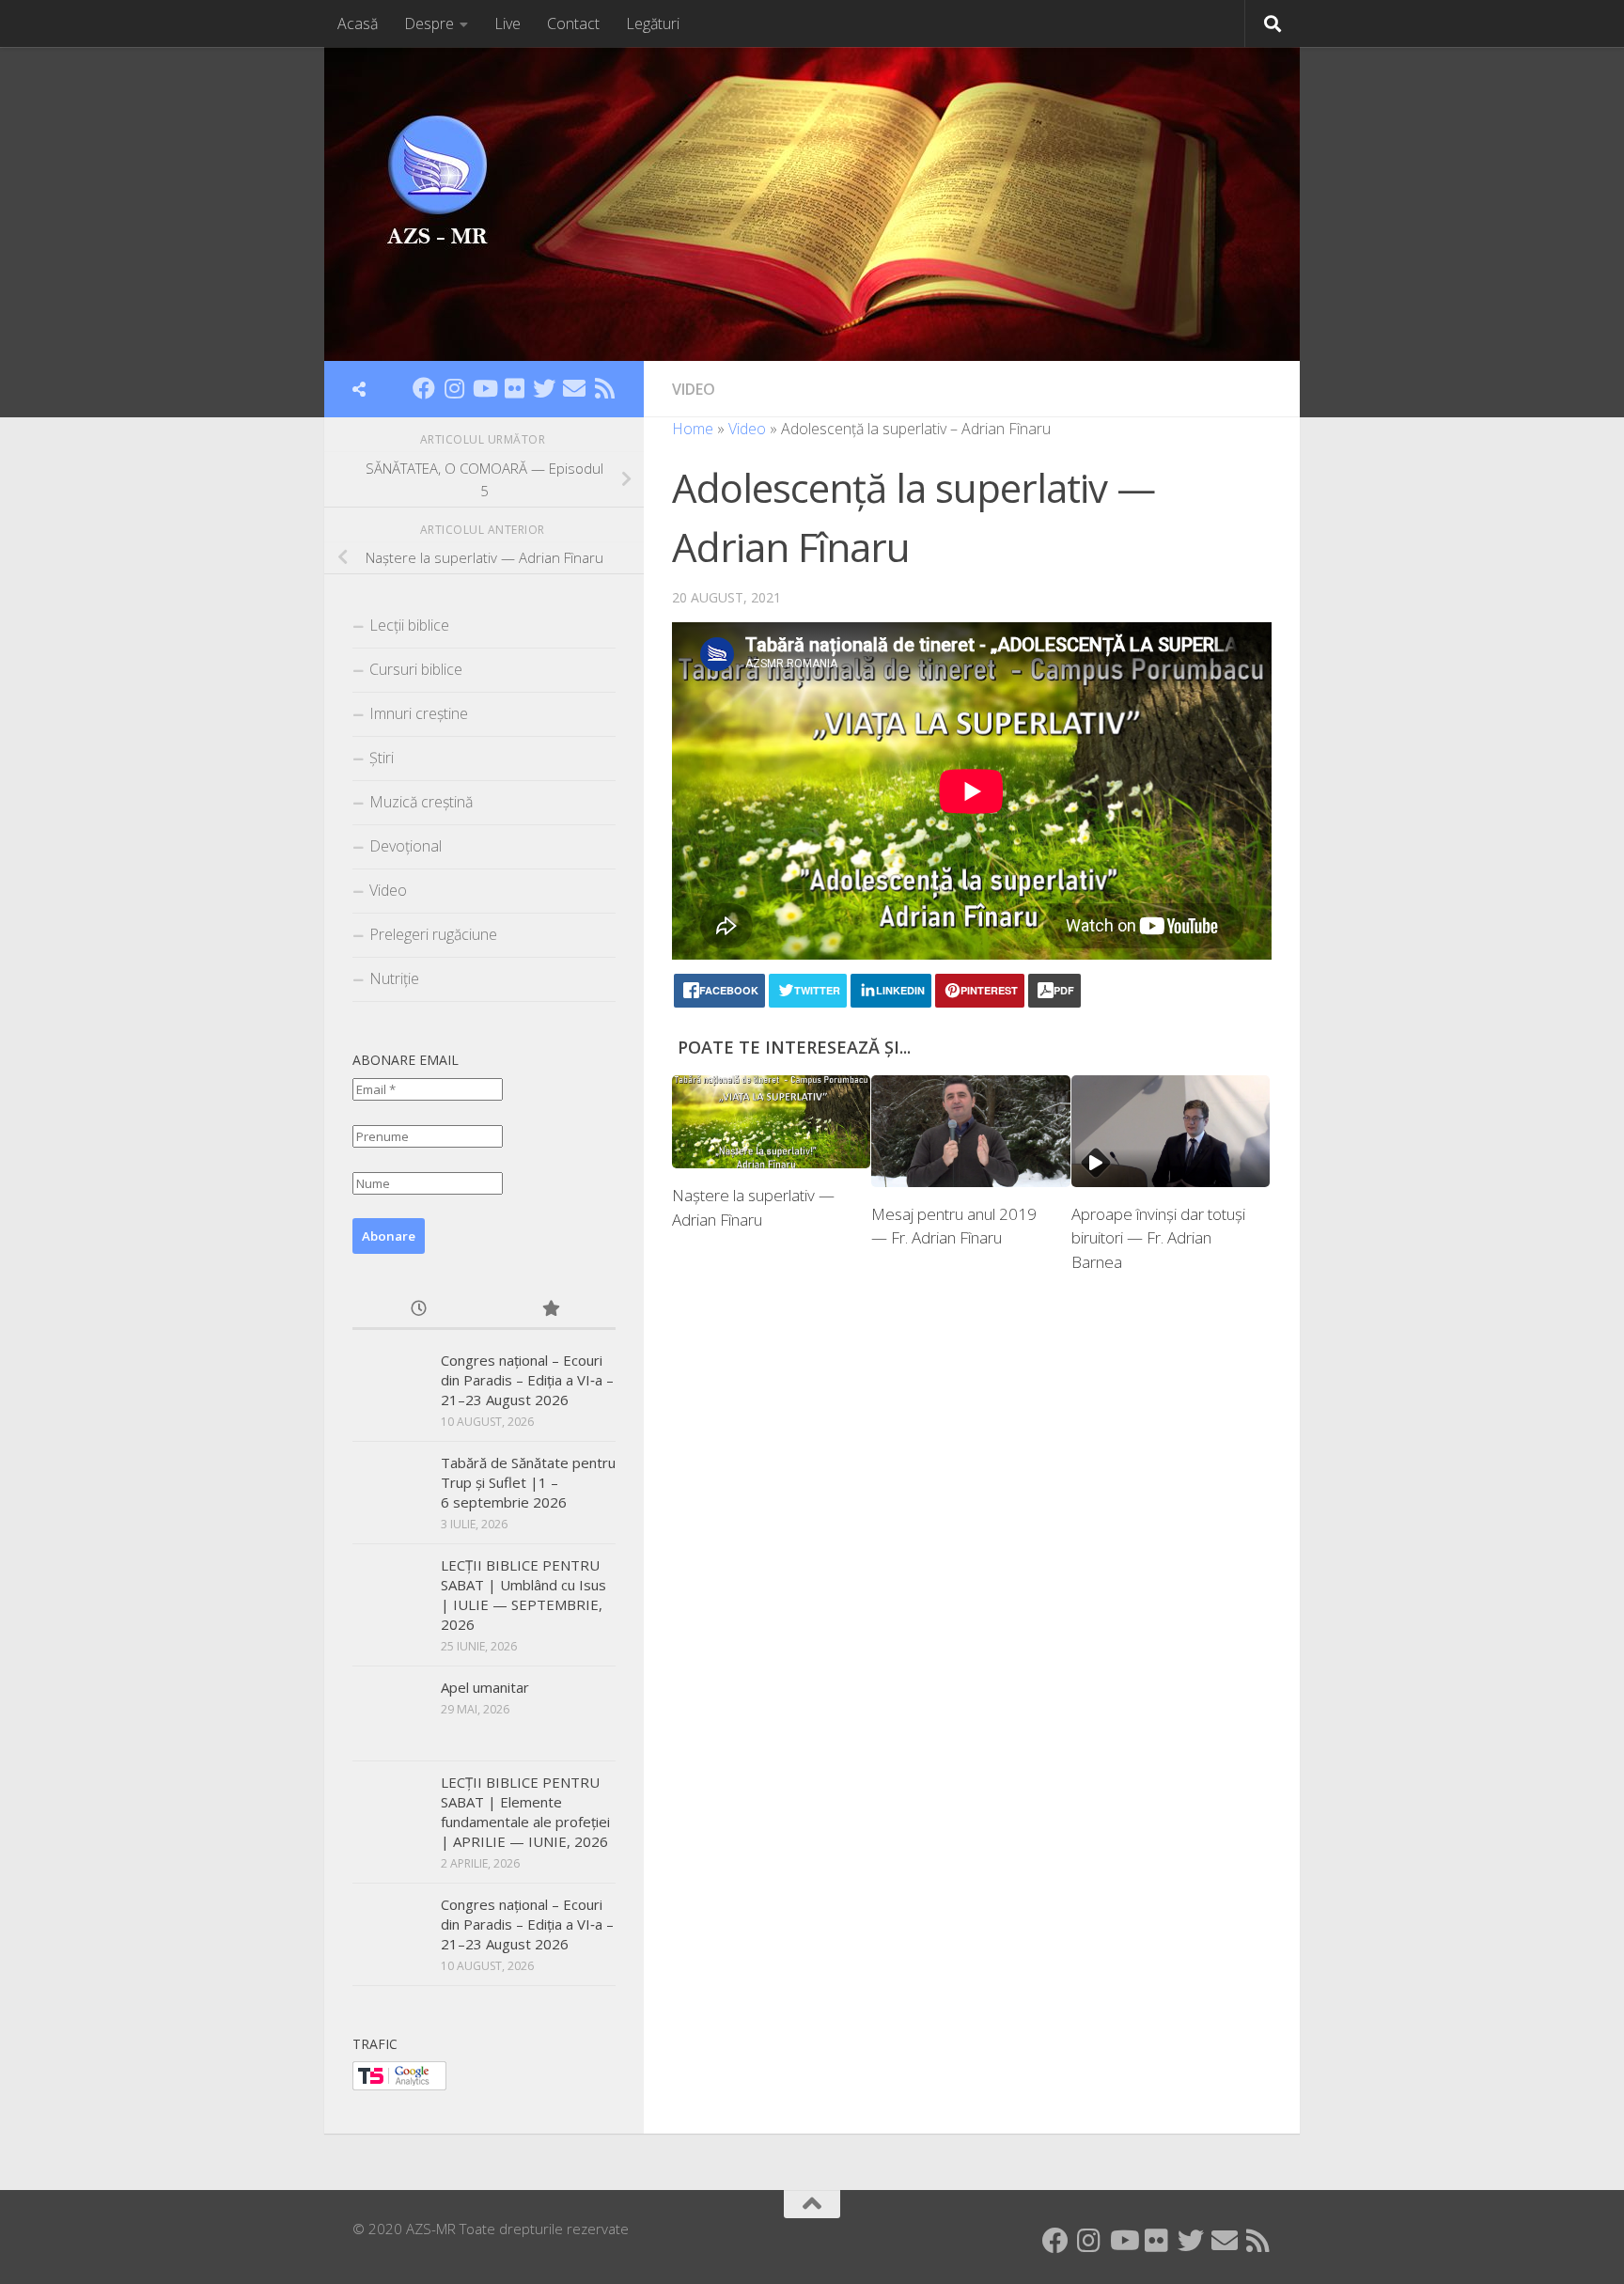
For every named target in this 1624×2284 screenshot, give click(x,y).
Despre (429, 23)
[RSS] (604, 388)
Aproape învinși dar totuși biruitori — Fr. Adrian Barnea (1158, 1238)
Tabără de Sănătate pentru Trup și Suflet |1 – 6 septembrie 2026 (528, 1482)
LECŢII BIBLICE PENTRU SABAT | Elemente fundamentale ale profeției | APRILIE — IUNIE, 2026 (525, 1812)
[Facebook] (424, 388)
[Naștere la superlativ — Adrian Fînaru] (771, 1122)
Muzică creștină (421, 802)
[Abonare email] (574, 388)
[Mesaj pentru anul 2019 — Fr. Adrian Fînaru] (970, 1131)
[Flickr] (514, 388)
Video (694, 389)
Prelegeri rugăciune (433, 934)
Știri (382, 758)
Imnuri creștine (419, 713)
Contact (573, 23)
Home (693, 429)
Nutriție (394, 978)
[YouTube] (484, 388)
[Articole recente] (418, 1310)
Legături (653, 23)
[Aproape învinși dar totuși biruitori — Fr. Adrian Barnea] (1171, 1131)
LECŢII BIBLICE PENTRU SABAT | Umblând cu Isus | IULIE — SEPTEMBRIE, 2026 (523, 1595)
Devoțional (406, 846)
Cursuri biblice (416, 669)
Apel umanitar (485, 1687)
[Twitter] (544, 388)
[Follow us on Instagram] (454, 388)
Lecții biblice (409, 625)
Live (507, 23)
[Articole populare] (550, 1310)
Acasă (358, 23)
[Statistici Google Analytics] (399, 2085)
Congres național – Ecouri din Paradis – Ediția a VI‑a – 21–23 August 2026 (527, 1380)
